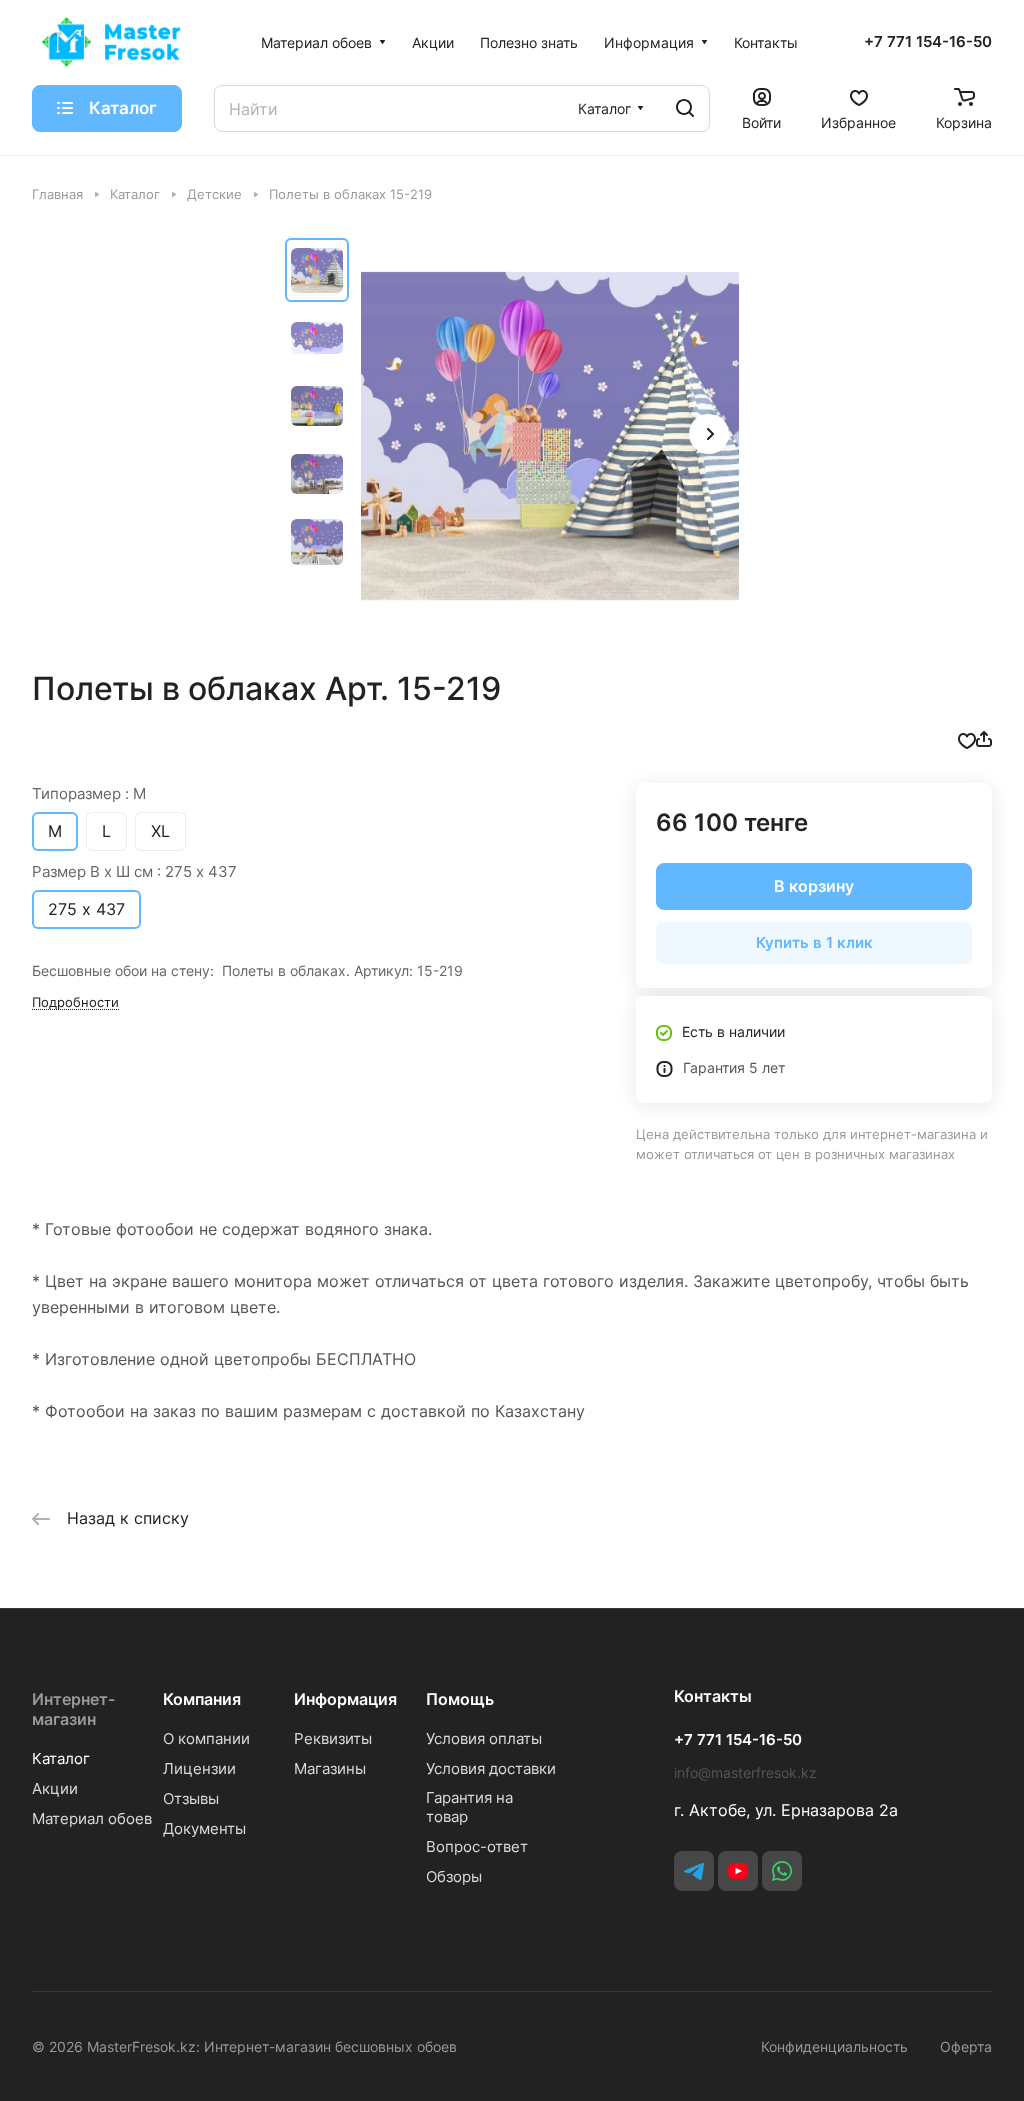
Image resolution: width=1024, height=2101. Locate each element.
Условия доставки (491, 1768)
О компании (206, 1738)
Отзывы (191, 1798)
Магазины (330, 1768)
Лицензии (199, 1768)
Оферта (966, 2046)
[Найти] (685, 108)
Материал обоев (92, 1818)
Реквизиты (333, 1738)
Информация (345, 1699)
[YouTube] (738, 1871)
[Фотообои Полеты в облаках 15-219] (550, 436)
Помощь (460, 1699)
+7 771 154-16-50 (928, 42)
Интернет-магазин (73, 1709)
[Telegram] (694, 1871)
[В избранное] (967, 739)
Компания (202, 1699)
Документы (204, 1828)
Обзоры (454, 1876)
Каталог (61, 1758)
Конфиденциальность (834, 2046)
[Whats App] (782, 1871)
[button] (709, 434)
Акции (55, 1788)
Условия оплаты (484, 1738)
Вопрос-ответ (477, 1846)
